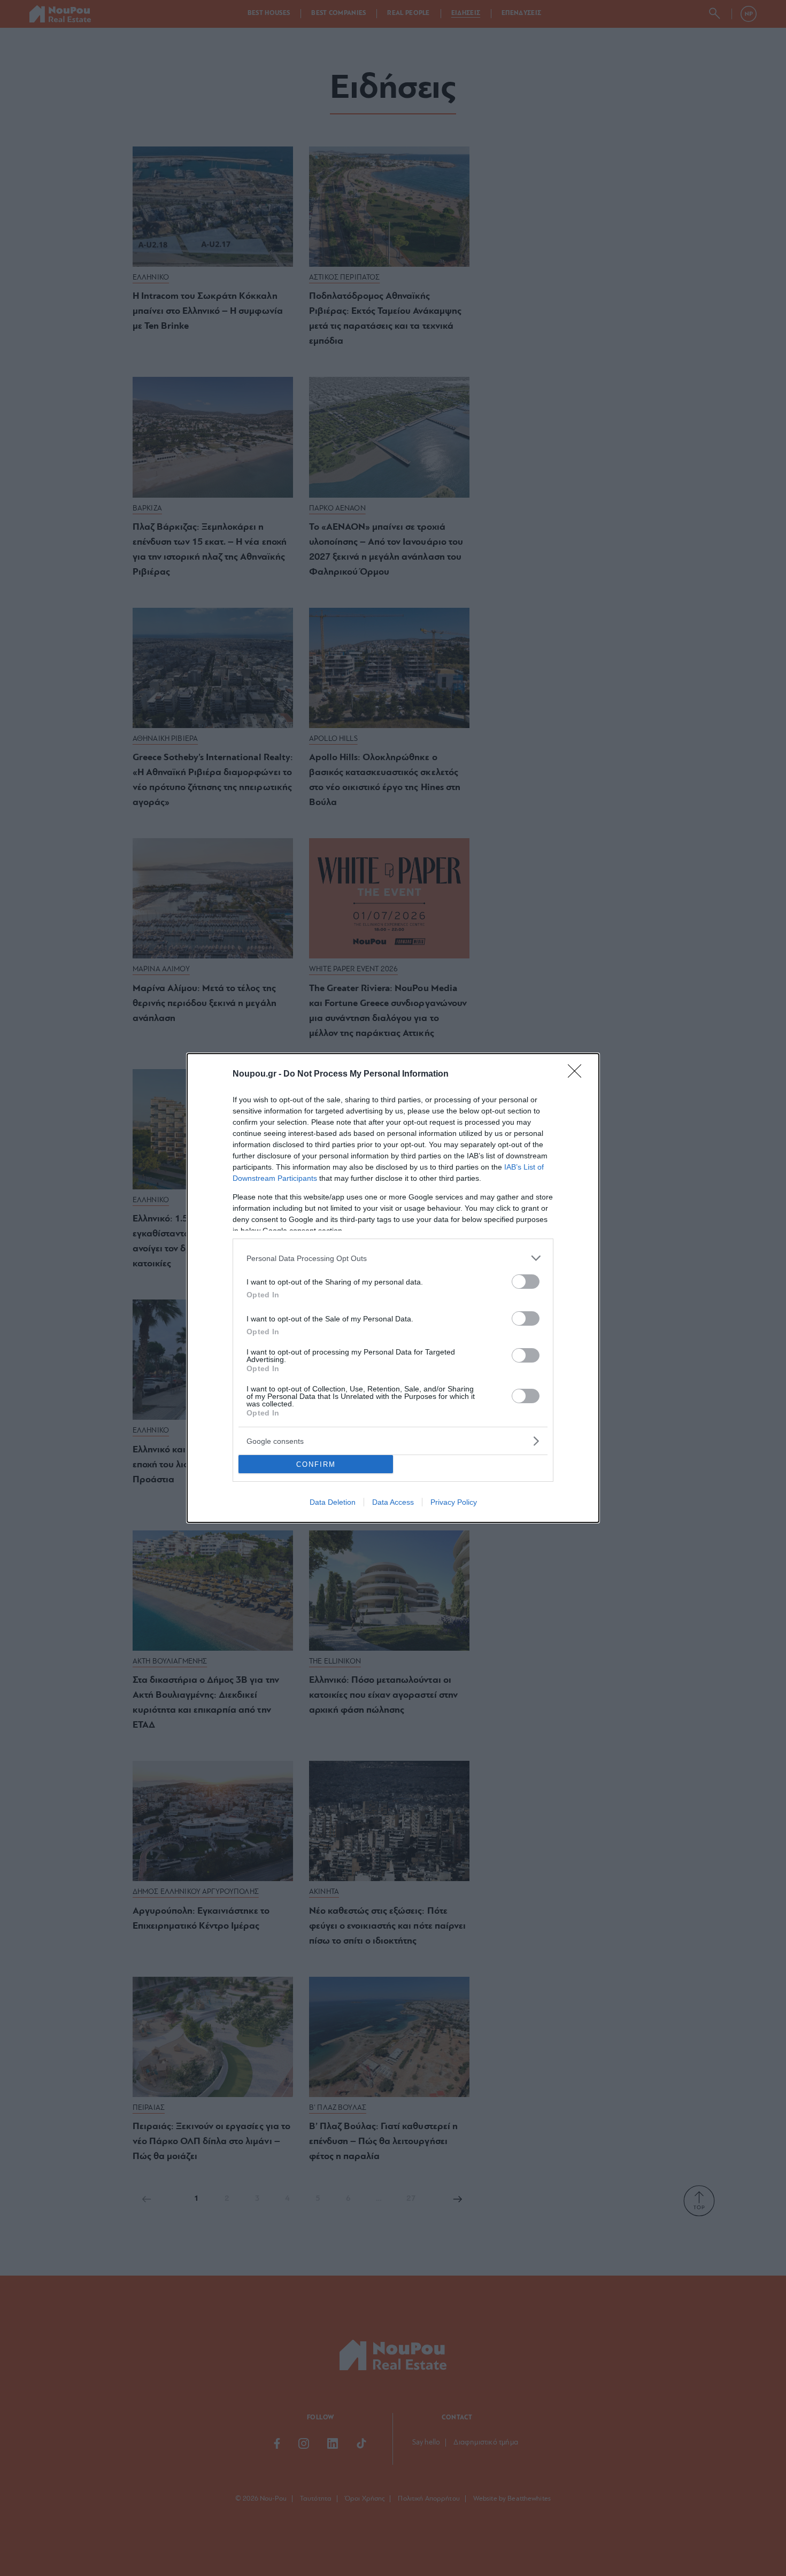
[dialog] (393, 1288)
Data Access (393, 1502)
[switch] (526, 1282)
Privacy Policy (454, 1502)
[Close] (578, 1074)
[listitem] (393, 1258)
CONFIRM (316, 1464)
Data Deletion (333, 1502)
